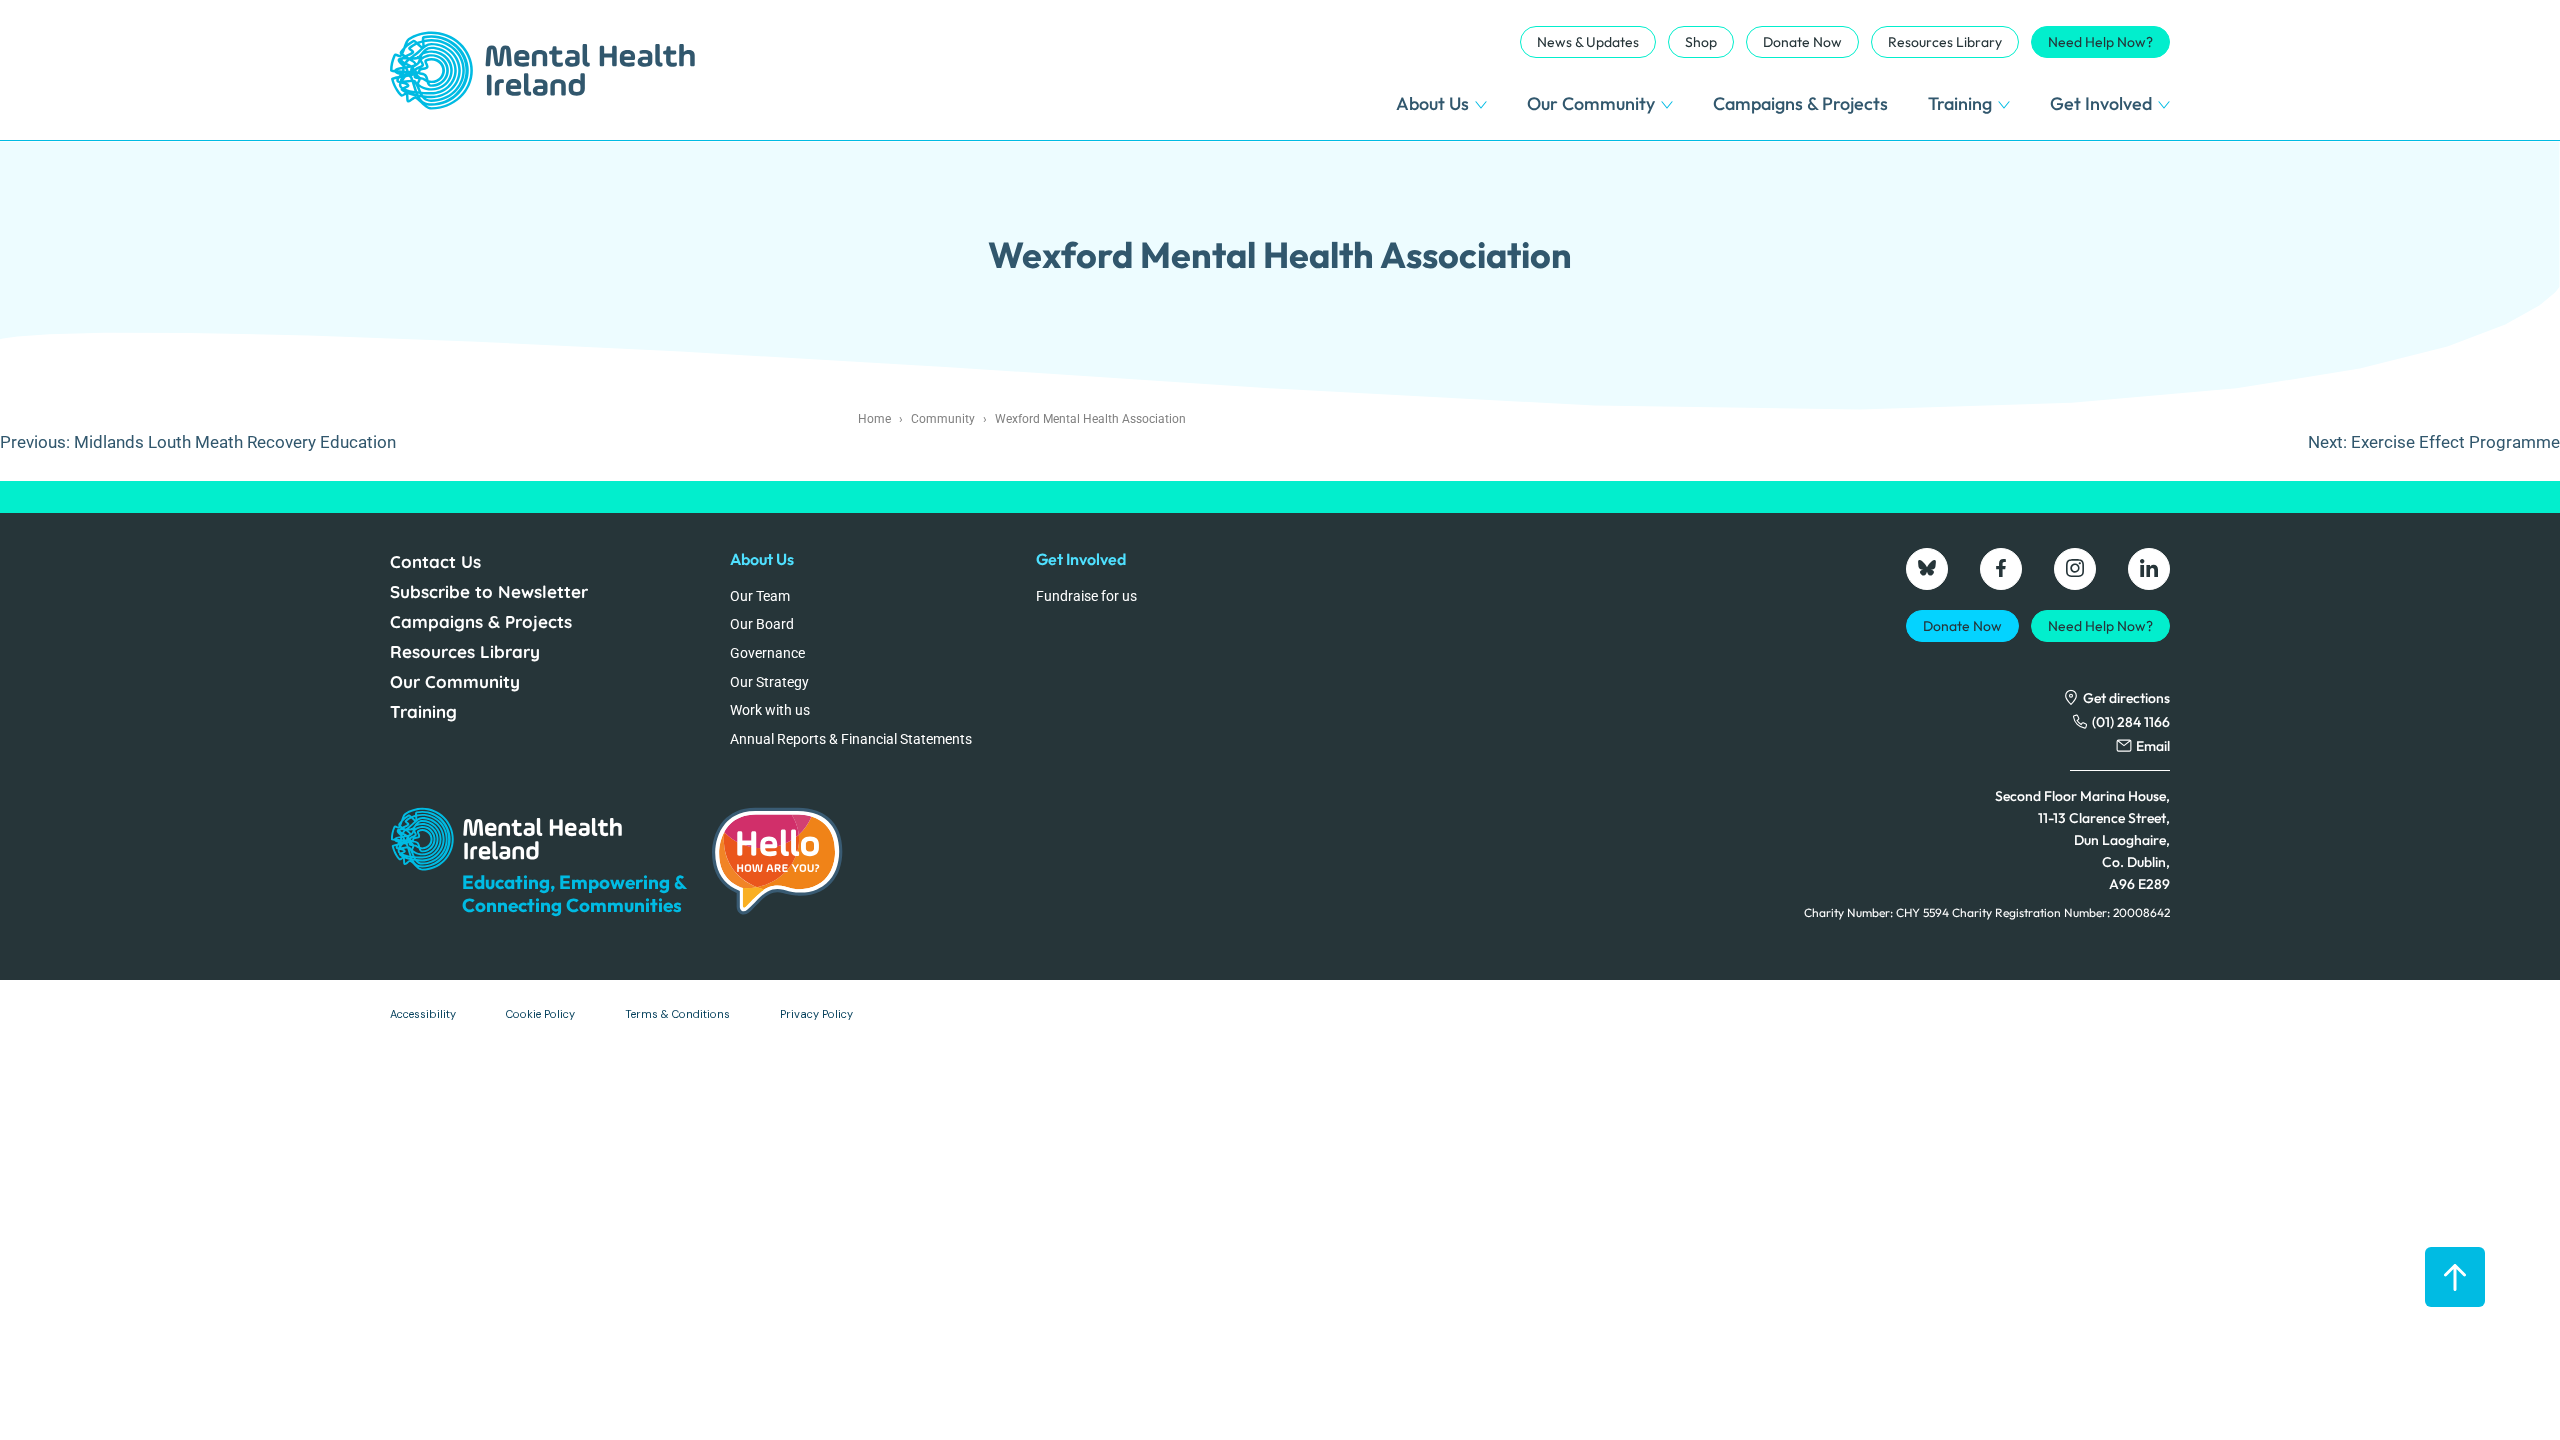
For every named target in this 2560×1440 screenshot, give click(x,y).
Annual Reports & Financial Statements (851, 739)
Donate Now (1802, 42)
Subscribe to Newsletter (489, 591)
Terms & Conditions (677, 1014)
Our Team (760, 596)
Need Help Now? (2100, 42)
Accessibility (423, 1014)
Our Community (1591, 103)
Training (1960, 103)
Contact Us (435, 561)
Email (2153, 746)
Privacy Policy (816, 1014)
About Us (1432, 103)
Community (943, 419)
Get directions (2126, 698)
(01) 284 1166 (2131, 722)
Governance (767, 653)
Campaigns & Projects (1800, 103)
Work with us (770, 710)
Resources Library (1945, 42)
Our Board (762, 624)
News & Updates (1588, 42)
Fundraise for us (1086, 596)
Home (874, 419)
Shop (1701, 42)
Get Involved (2101, 103)
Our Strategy (769, 682)
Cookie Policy (540, 1014)
